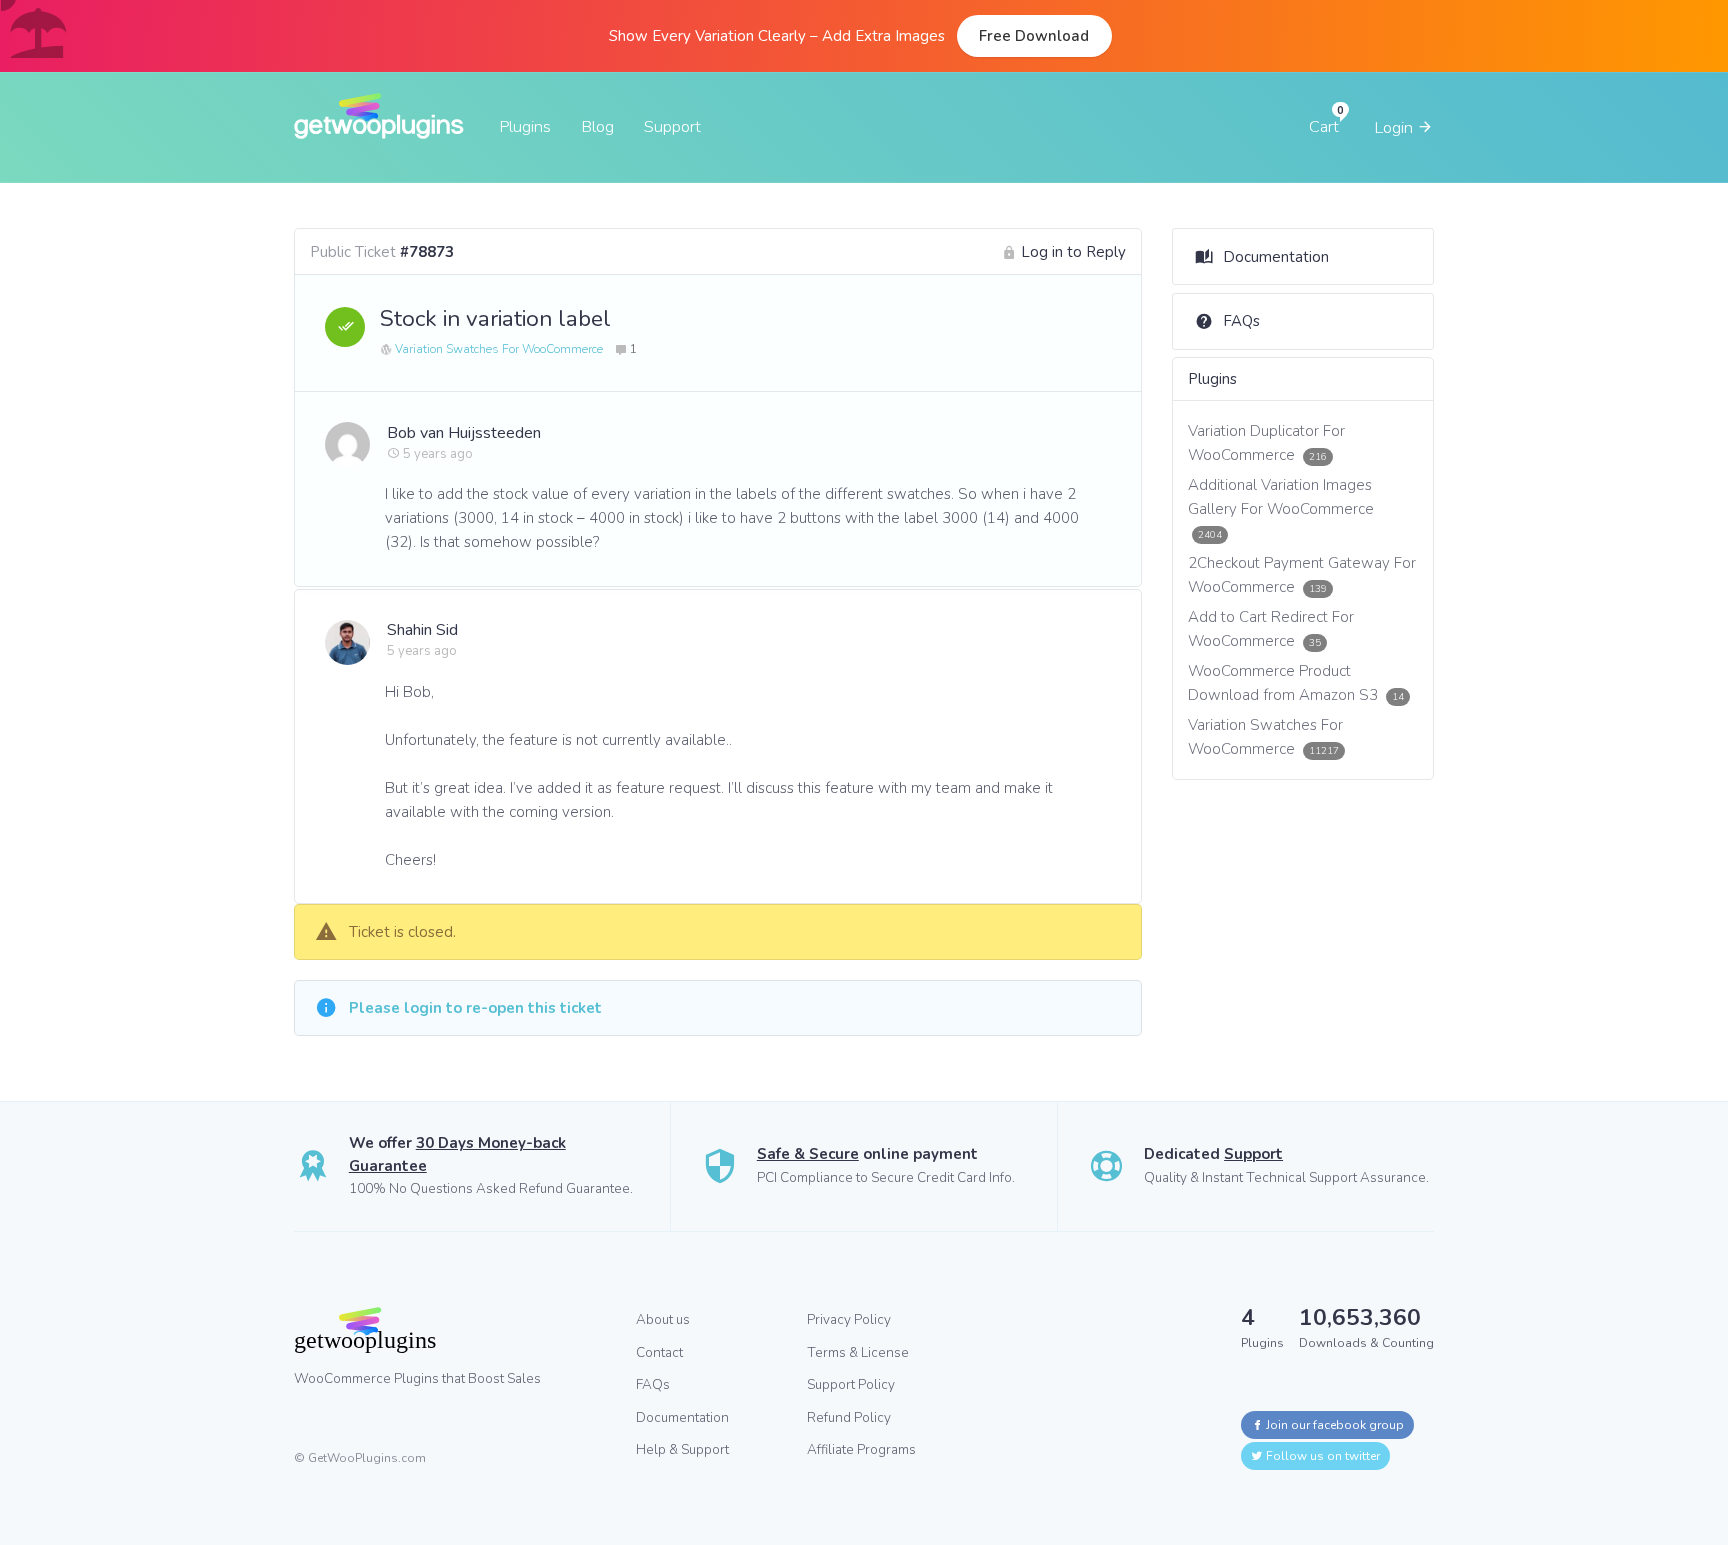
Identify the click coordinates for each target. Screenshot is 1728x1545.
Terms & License (858, 1352)
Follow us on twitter (1321, 1456)
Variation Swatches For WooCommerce (499, 349)
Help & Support (682, 1449)
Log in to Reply (1073, 252)
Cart (1324, 126)
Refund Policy (849, 1417)
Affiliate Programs (861, 1449)
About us (663, 1319)
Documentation (1276, 257)
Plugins (525, 126)
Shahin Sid (422, 630)
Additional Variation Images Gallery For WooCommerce (1281, 508)
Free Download (1034, 36)
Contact (659, 1352)
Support (672, 126)
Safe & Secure (808, 1154)
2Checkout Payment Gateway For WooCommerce (1302, 575)
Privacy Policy (849, 1319)
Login (1395, 127)
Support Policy (851, 1384)
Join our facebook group (1333, 1425)
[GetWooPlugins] (450, 1330)
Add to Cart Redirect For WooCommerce (1271, 629)
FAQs (1241, 321)
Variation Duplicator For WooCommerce (1266, 443)
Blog (597, 126)
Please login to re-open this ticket (475, 1008)
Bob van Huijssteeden (464, 433)
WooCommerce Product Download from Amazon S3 (1296, 683)
